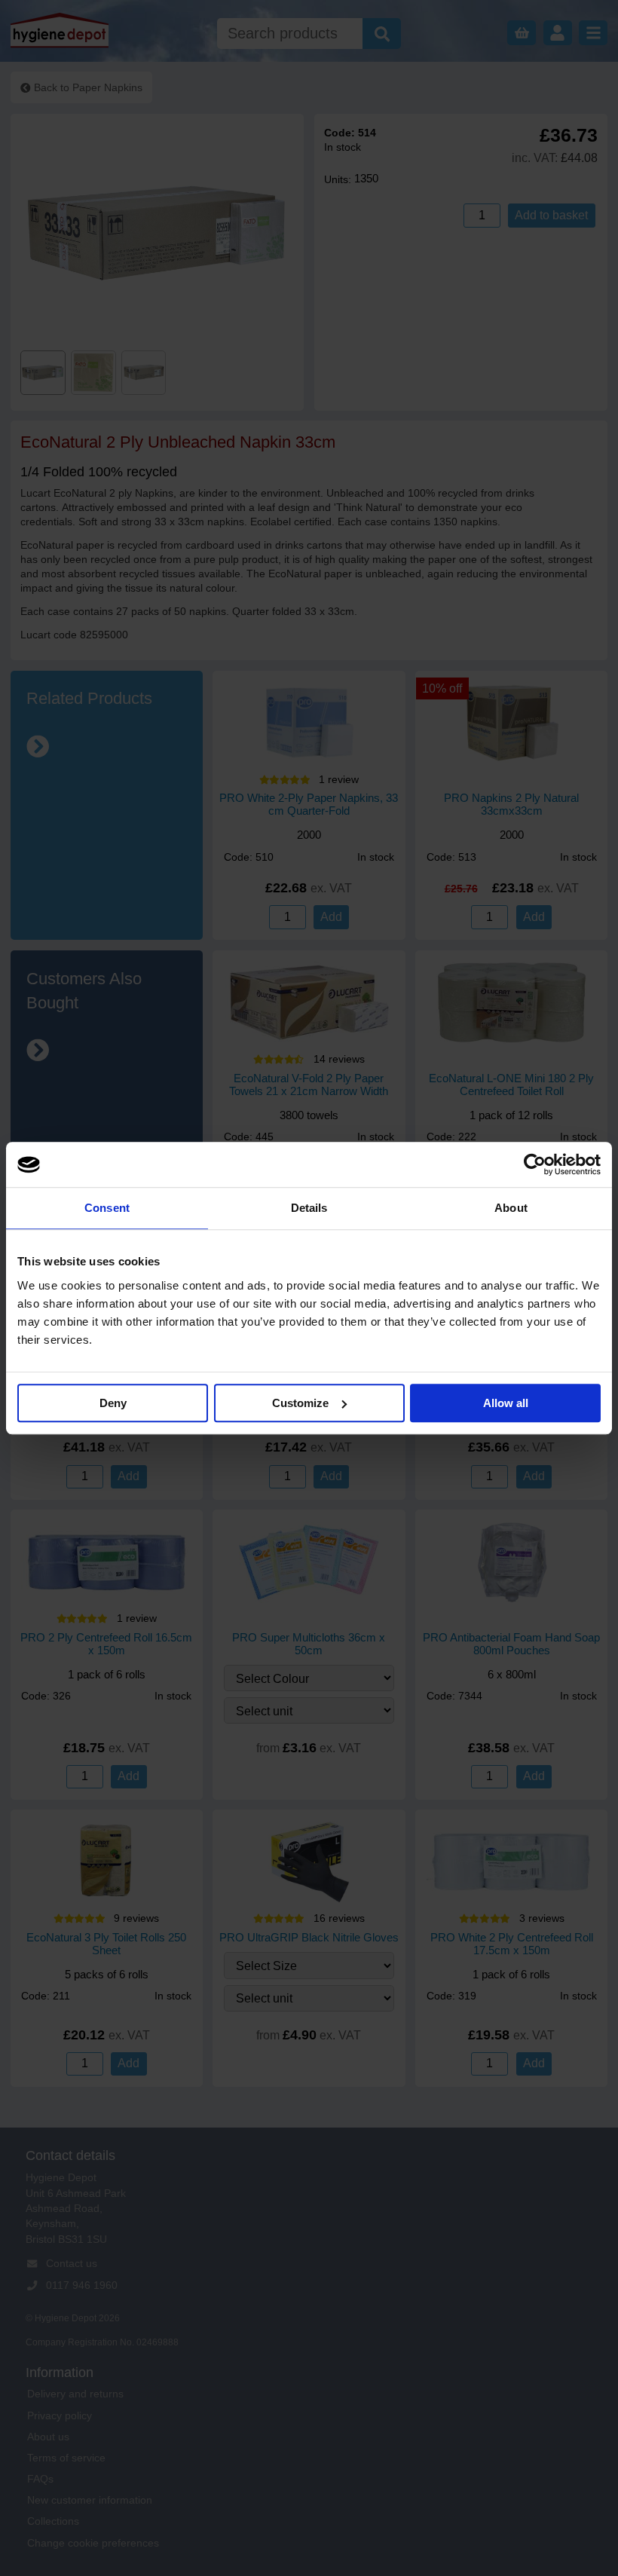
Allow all (506, 1403)
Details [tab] (309, 1208)
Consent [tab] (107, 1208)
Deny (113, 1403)
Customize (300, 1403)
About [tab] (511, 1208)
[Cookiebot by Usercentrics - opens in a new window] (535, 1164)
